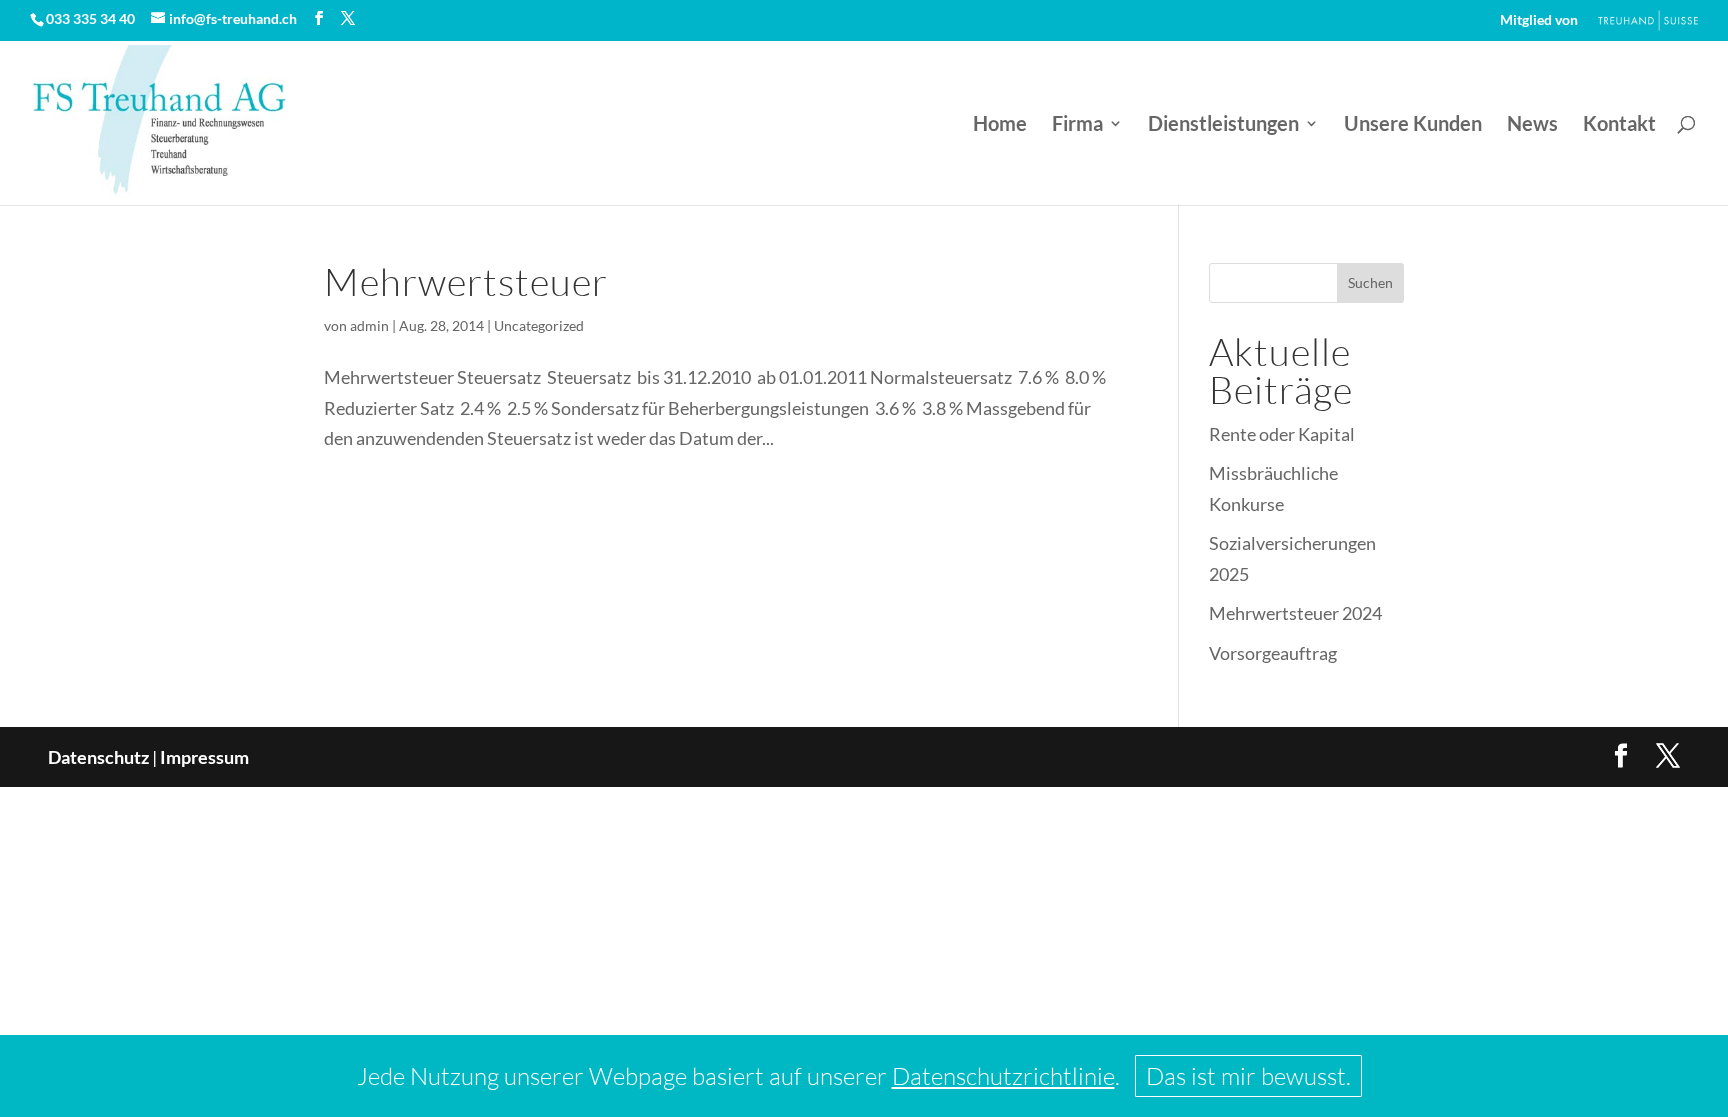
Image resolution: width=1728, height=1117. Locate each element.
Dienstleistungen (1223, 125)
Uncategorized (539, 325)
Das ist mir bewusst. (1248, 1076)
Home (1000, 125)
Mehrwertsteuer (466, 281)
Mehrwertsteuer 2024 (1295, 613)
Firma (1077, 125)
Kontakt (1619, 125)
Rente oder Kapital (1282, 434)
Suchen (1370, 282)
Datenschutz (98, 757)
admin (369, 325)
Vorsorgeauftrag (1273, 653)
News (1532, 125)
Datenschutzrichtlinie (1003, 1076)
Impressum (204, 757)
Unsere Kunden (1413, 125)
